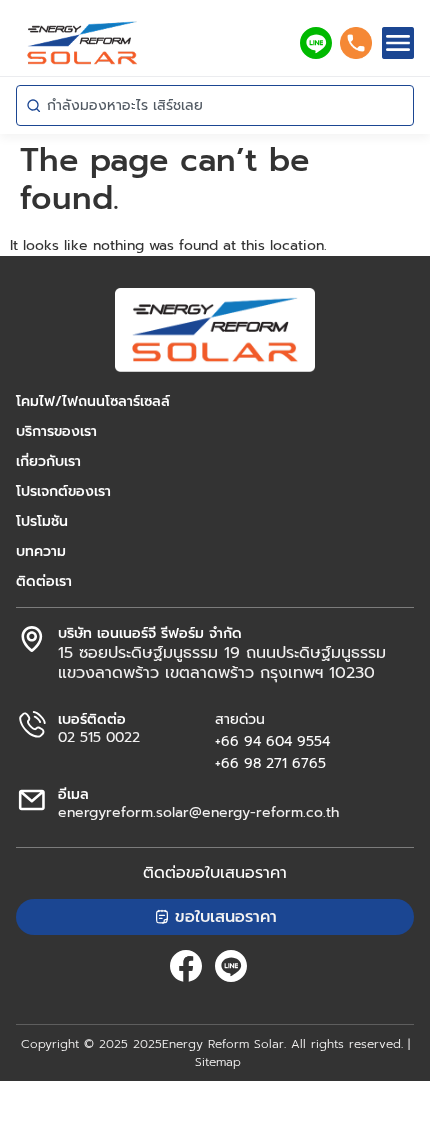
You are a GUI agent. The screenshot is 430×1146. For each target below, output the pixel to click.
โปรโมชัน (42, 522)
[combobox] (215, 105)
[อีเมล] (32, 800)
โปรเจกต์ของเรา (63, 492)
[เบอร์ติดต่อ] (32, 725)
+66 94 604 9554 (272, 741)
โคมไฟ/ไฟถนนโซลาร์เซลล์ (93, 402)
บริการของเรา (56, 432)
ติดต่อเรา (44, 582)
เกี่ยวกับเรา (48, 462)
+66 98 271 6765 (270, 763)
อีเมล (73, 794)
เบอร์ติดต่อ (92, 719)
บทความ (41, 552)
